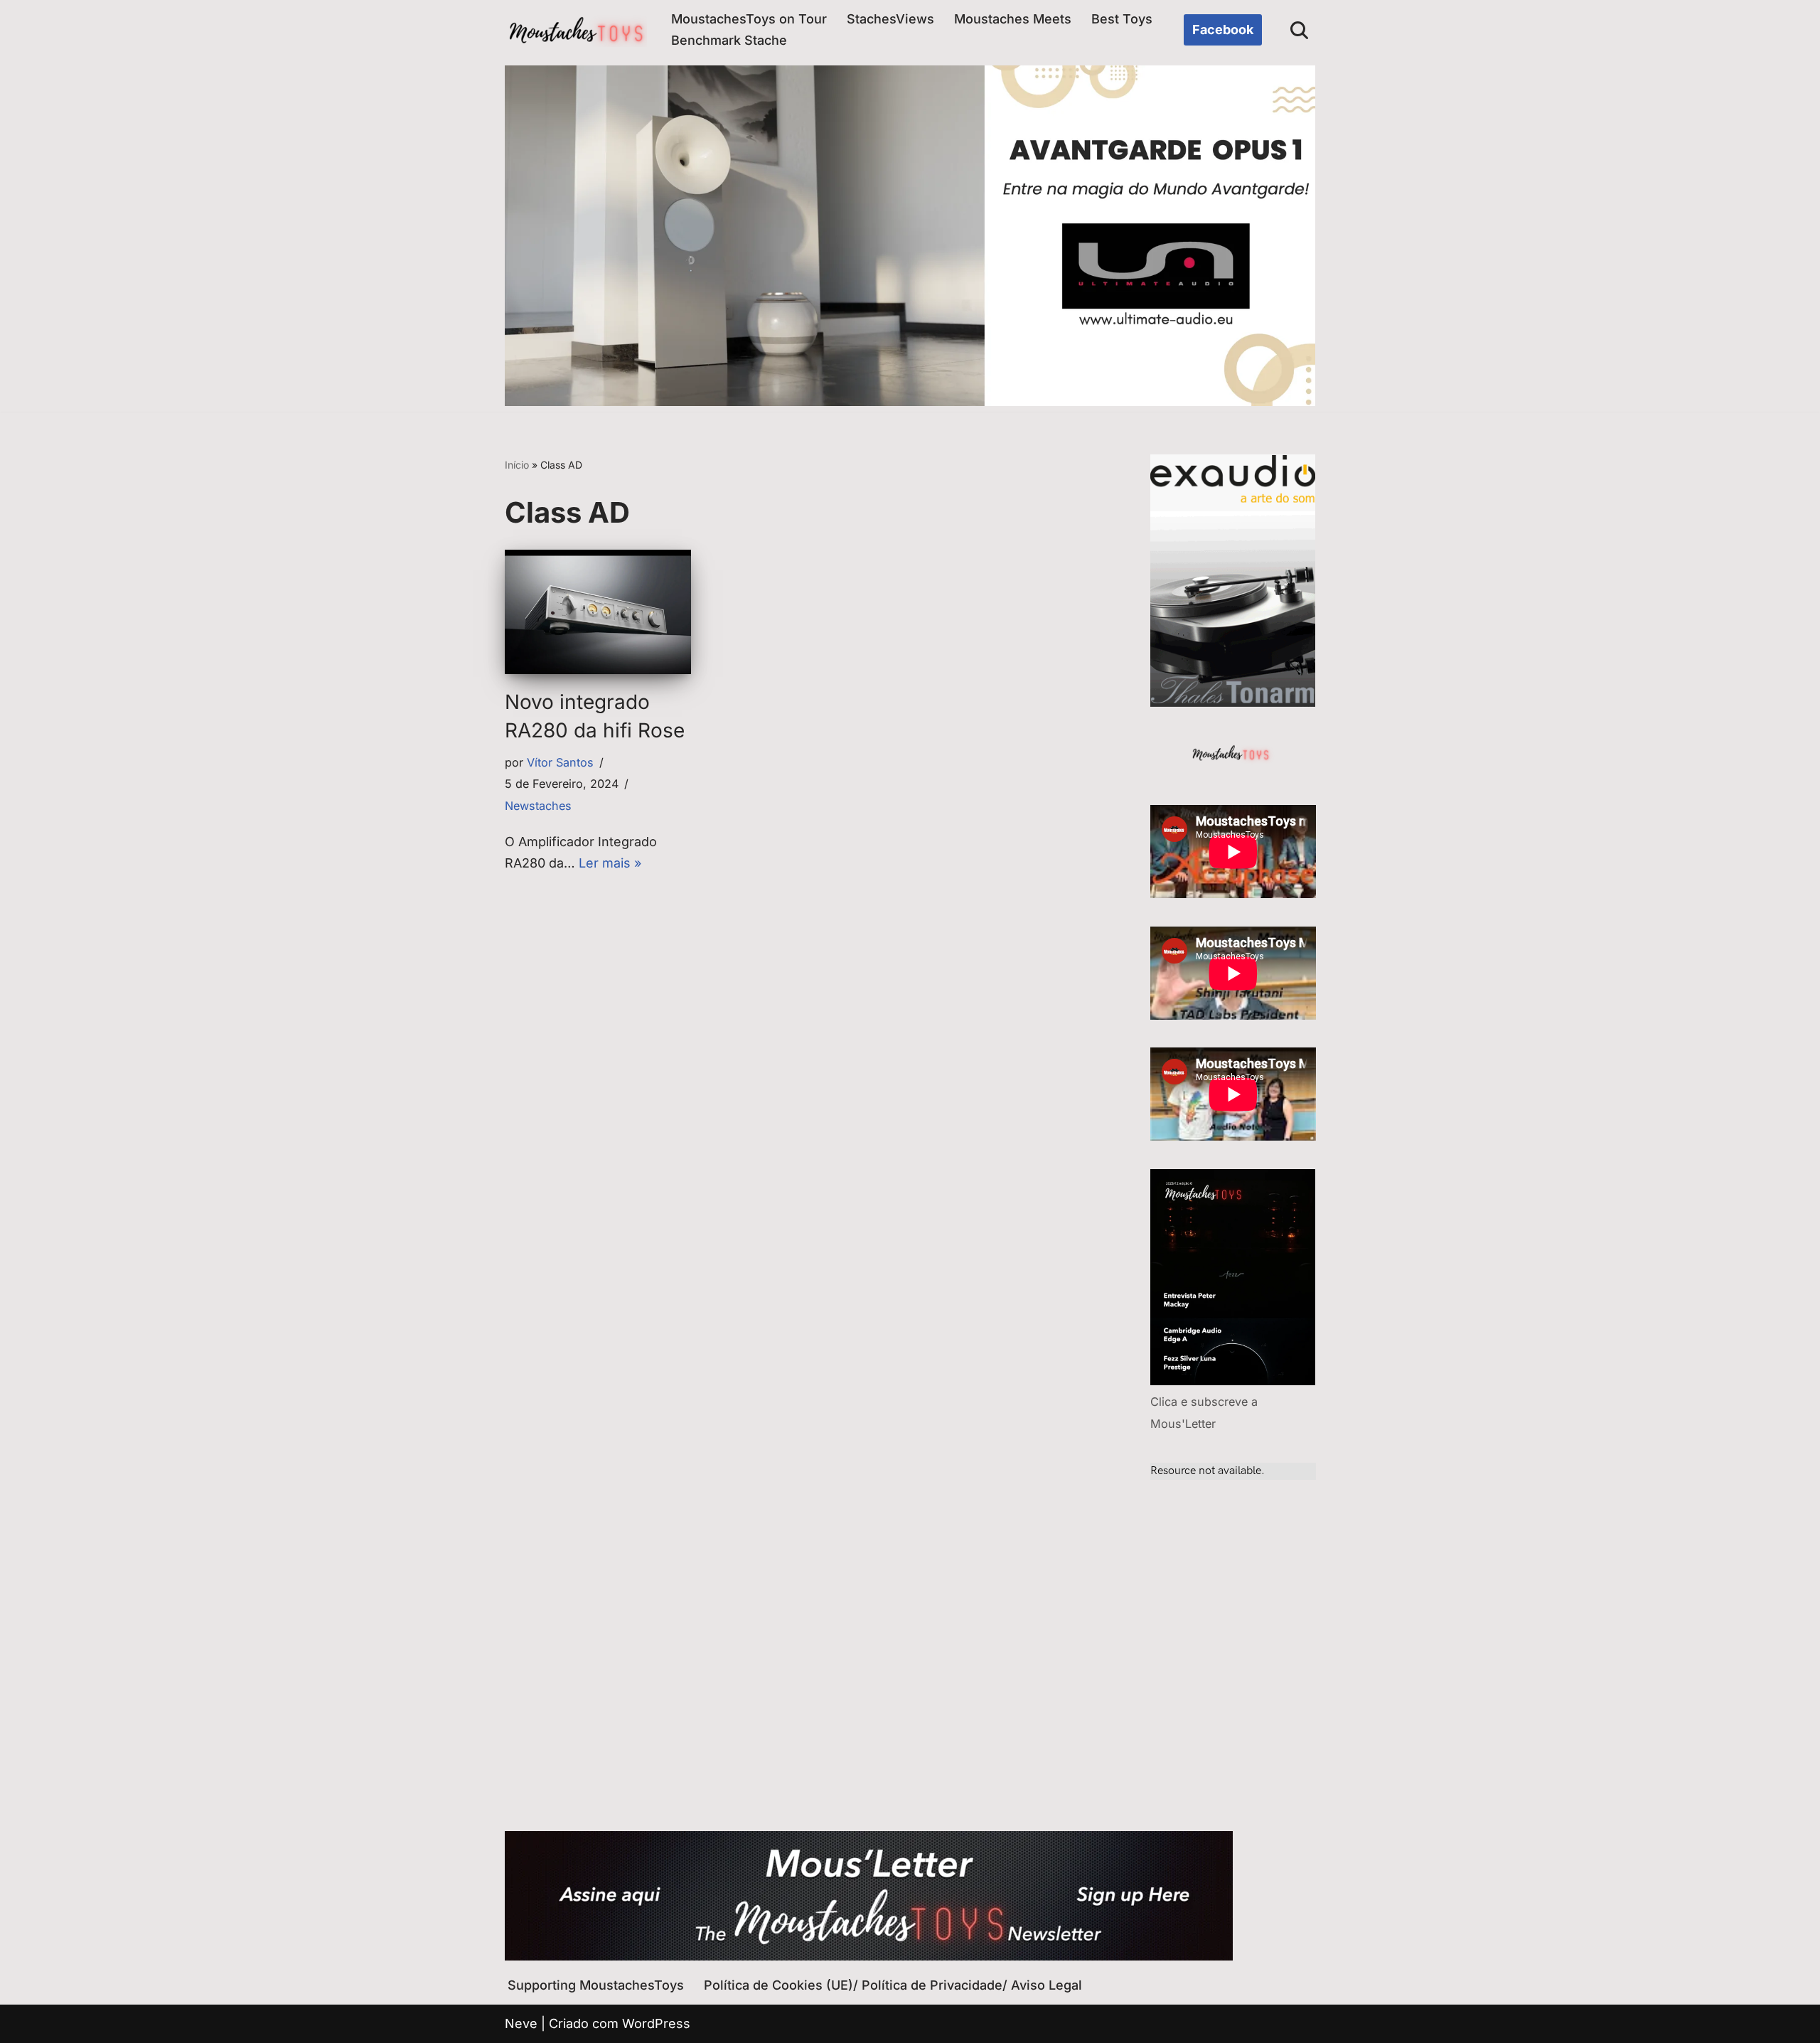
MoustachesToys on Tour (749, 19)
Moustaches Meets (1013, 19)
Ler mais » (610, 863)
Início (517, 465)
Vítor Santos (560, 762)
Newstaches (538, 806)
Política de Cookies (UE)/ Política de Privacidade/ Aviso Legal (893, 1985)
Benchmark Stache (729, 40)
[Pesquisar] (1299, 30)
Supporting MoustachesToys (596, 1985)
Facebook (1223, 30)
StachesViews (890, 19)
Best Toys (1122, 19)
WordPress (656, 2023)
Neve (521, 2023)
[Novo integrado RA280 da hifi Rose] (598, 612)
